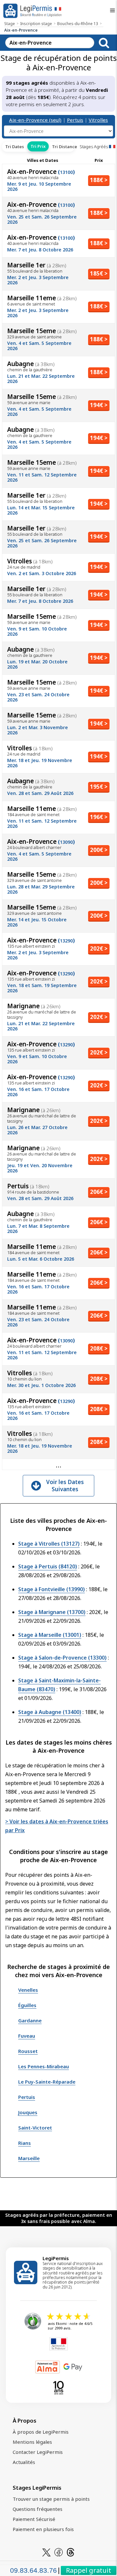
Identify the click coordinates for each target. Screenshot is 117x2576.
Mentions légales (32, 2442)
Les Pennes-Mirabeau (44, 2066)
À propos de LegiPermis (41, 2432)
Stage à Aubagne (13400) (50, 1712)
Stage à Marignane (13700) (52, 1612)
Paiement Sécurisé (34, 2519)
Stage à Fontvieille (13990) (52, 1589)
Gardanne (30, 2020)
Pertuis (75, 120)
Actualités (24, 2462)
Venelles (28, 1990)
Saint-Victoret (35, 2128)
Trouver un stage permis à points (51, 2499)
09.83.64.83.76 (33, 2570)
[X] (46, 2552)
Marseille (29, 2158)
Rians (25, 2143)
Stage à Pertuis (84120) (48, 1566)
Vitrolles (98, 120)
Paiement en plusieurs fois (43, 2529)
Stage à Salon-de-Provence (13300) (62, 1658)
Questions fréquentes (38, 2509)
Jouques (28, 2112)
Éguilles (27, 2005)
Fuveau (27, 2036)
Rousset (28, 2051)
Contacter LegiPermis (38, 2452)
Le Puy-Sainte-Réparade (47, 2082)
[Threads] (71, 2552)
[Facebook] (58, 2552)
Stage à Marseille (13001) (50, 1635)
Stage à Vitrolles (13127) (49, 1544)
